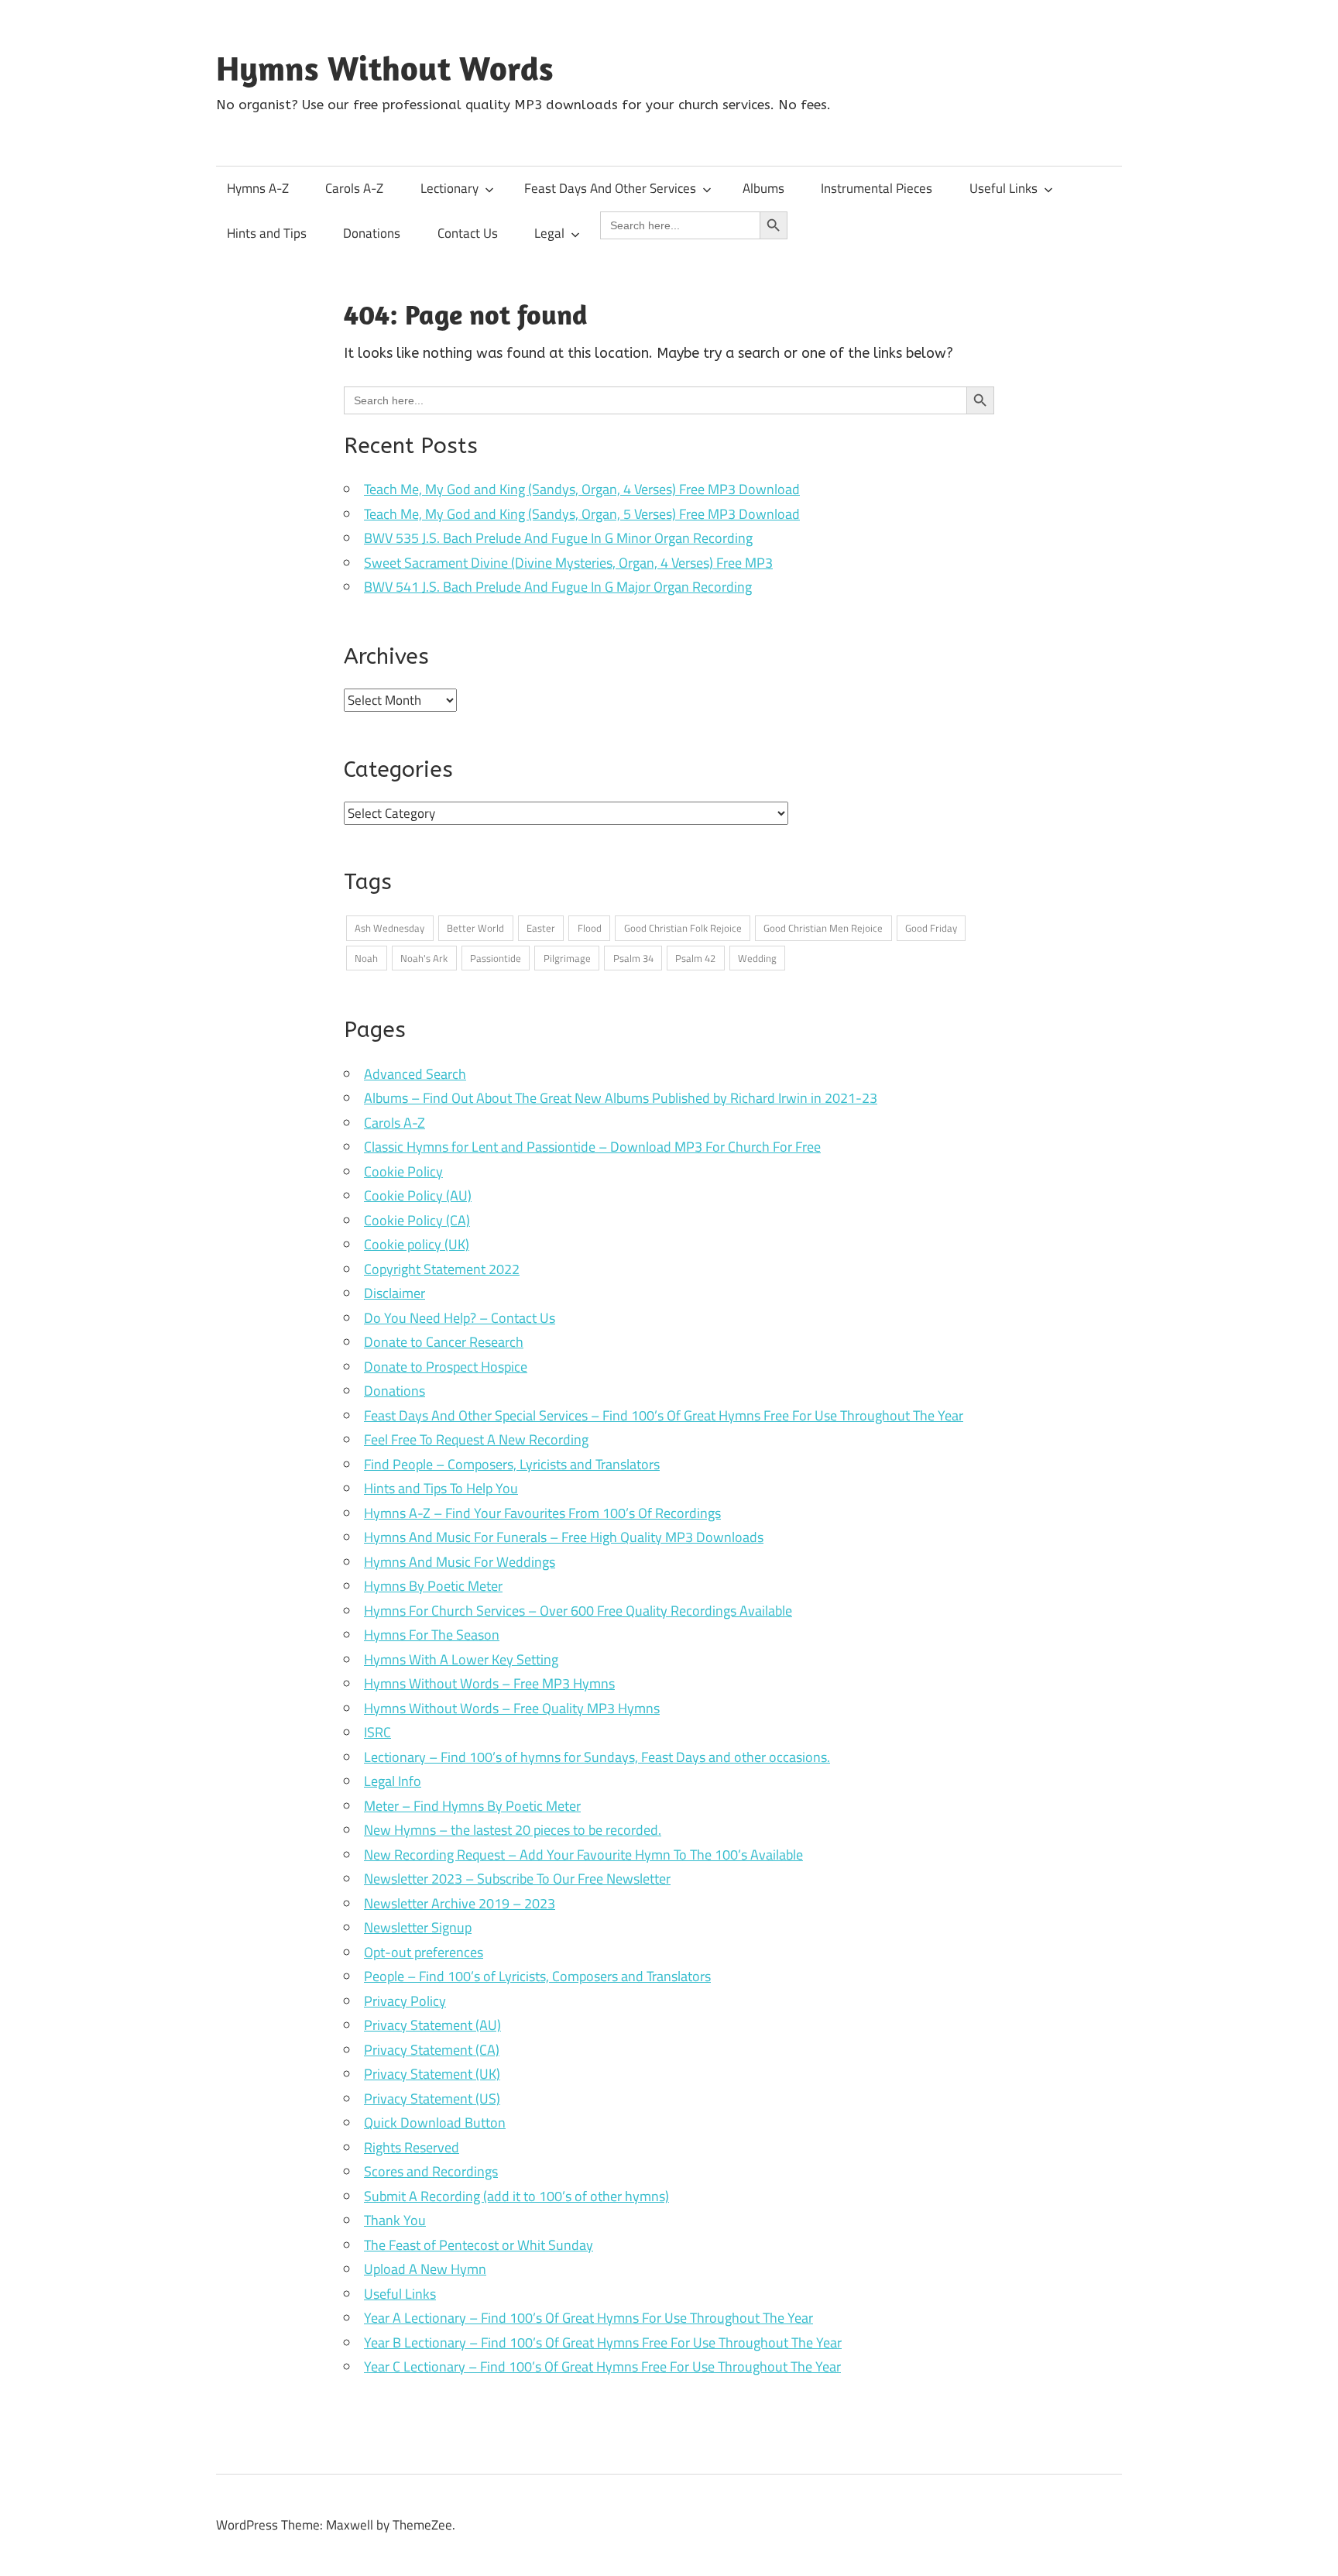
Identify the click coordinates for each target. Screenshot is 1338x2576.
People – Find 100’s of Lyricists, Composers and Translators (537, 1976)
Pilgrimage (567, 958)
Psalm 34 (633, 958)
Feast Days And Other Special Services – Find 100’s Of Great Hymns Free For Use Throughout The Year (664, 1415)
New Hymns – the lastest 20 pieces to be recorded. (513, 1830)
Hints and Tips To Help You (441, 1488)
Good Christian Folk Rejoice (683, 928)
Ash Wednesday (389, 928)
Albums (763, 188)
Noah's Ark (424, 958)
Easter (541, 928)
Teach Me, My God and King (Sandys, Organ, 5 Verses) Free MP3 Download (582, 514)
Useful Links (1003, 188)
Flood (590, 928)
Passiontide (496, 958)
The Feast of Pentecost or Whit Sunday (479, 2245)
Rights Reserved (412, 2147)
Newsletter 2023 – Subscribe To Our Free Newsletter (517, 1879)
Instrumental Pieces (877, 188)
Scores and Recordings (431, 2171)
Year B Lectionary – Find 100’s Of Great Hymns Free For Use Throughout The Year (603, 2342)
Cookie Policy (403, 1171)
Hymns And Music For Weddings (460, 1562)
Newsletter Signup (418, 1927)
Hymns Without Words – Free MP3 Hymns (489, 1683)
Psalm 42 (695, 958)
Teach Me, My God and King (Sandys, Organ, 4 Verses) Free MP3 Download (582, 489)
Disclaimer (395, 1293)
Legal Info (393, 1781)
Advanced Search (415, 1074)
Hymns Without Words (385, 68)
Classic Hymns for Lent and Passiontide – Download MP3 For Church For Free (592, 1147)
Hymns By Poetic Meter (433, 1586)
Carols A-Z (354, 188)
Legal (549, 233)
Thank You (395, 2220)
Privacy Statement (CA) (432, 2050)
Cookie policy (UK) (417, 1244)
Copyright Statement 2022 (442, 1269)
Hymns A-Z (258, 188)
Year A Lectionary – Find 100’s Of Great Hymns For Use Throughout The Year (588, 2318)
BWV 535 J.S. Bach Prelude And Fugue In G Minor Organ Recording (558, 538)
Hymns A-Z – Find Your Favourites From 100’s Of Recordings (542, 1513)
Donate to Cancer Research (444, 1342)
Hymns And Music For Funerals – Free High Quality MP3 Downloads (564, 1537)
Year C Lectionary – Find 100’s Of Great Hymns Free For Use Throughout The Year (602, 2366)
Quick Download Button (435, 2123)
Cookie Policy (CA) (417, 1220)
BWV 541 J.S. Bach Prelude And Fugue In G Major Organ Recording (558, 587)
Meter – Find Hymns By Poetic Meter (472, 1806)
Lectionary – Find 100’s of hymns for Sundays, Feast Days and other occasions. (597, 1757)
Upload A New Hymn (425, 2269)
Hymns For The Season (432, 1635)
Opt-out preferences (424, 1952)
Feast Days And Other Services (610, 188)
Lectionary (449, 188)
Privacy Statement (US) (432, 2099)
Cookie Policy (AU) (418, 1195)
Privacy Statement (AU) (432, 2025)
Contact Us (468, 233)
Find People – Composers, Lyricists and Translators (512, 1464)
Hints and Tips (267, 233)
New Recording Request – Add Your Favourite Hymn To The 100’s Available (583, 1855)
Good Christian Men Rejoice (823, 928)
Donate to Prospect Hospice (446, 1367)
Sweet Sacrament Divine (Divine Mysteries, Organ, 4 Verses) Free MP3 (568, 563)
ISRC (377, 1732)
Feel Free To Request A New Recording (476, 1439)
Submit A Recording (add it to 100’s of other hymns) (516, 2196)
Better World (475, 928)
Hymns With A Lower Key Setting (461, 1659)
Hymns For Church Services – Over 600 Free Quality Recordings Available (578, 1611)
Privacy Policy (405, 2001)
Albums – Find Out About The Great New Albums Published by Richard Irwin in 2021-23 (621, 1098)
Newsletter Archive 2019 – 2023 (460, 1903)
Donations (372, 233)
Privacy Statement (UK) (432, 2074)
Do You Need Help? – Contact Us (460, 1318)
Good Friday (931, 928)
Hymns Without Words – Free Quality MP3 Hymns (512, 1708)
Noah (366, 958)
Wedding (757, 958)
